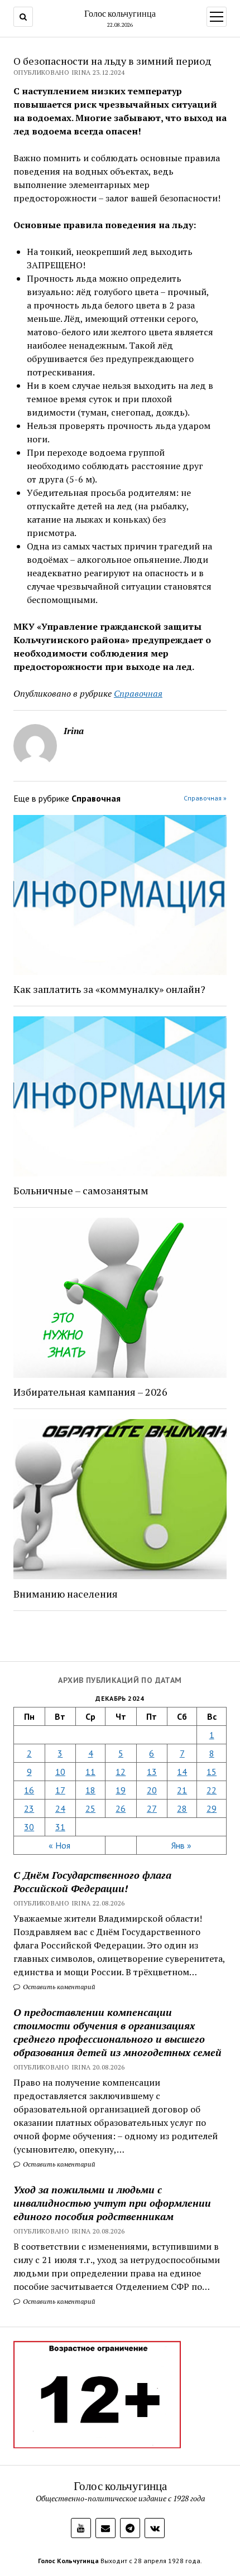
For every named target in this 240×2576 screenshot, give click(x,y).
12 (121, 1772)
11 (90, 1772)
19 (121, 1790)
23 (29, 1808)
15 (212, 1772)
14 (182, 1772)
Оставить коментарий (58, 1987)
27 (152, 1808)
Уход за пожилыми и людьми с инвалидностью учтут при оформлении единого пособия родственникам (112, 2203)
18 (90, 1790)
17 (60, 1790)
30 (29, 1827)
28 (182, 1808)
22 (212, 1790)
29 (212, 1808)
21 (182, 1790)
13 (152, 1772)
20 (152, 1790)
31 (60, 1827)
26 (121, 1808)
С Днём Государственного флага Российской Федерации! (92, 1882)
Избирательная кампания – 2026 (90, 1392)
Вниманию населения (66, 1594)
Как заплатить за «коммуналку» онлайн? (109, 989)
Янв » (181, 1845)
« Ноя (59, 1845)
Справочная (138, 693)
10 (60, 1772)
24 (60, 1808)
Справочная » (205, 798)
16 (29, 1790)
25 (90, 1808)
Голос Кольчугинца (68, 2561)
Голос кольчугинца (120, 13)
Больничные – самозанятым (81, 1190)
